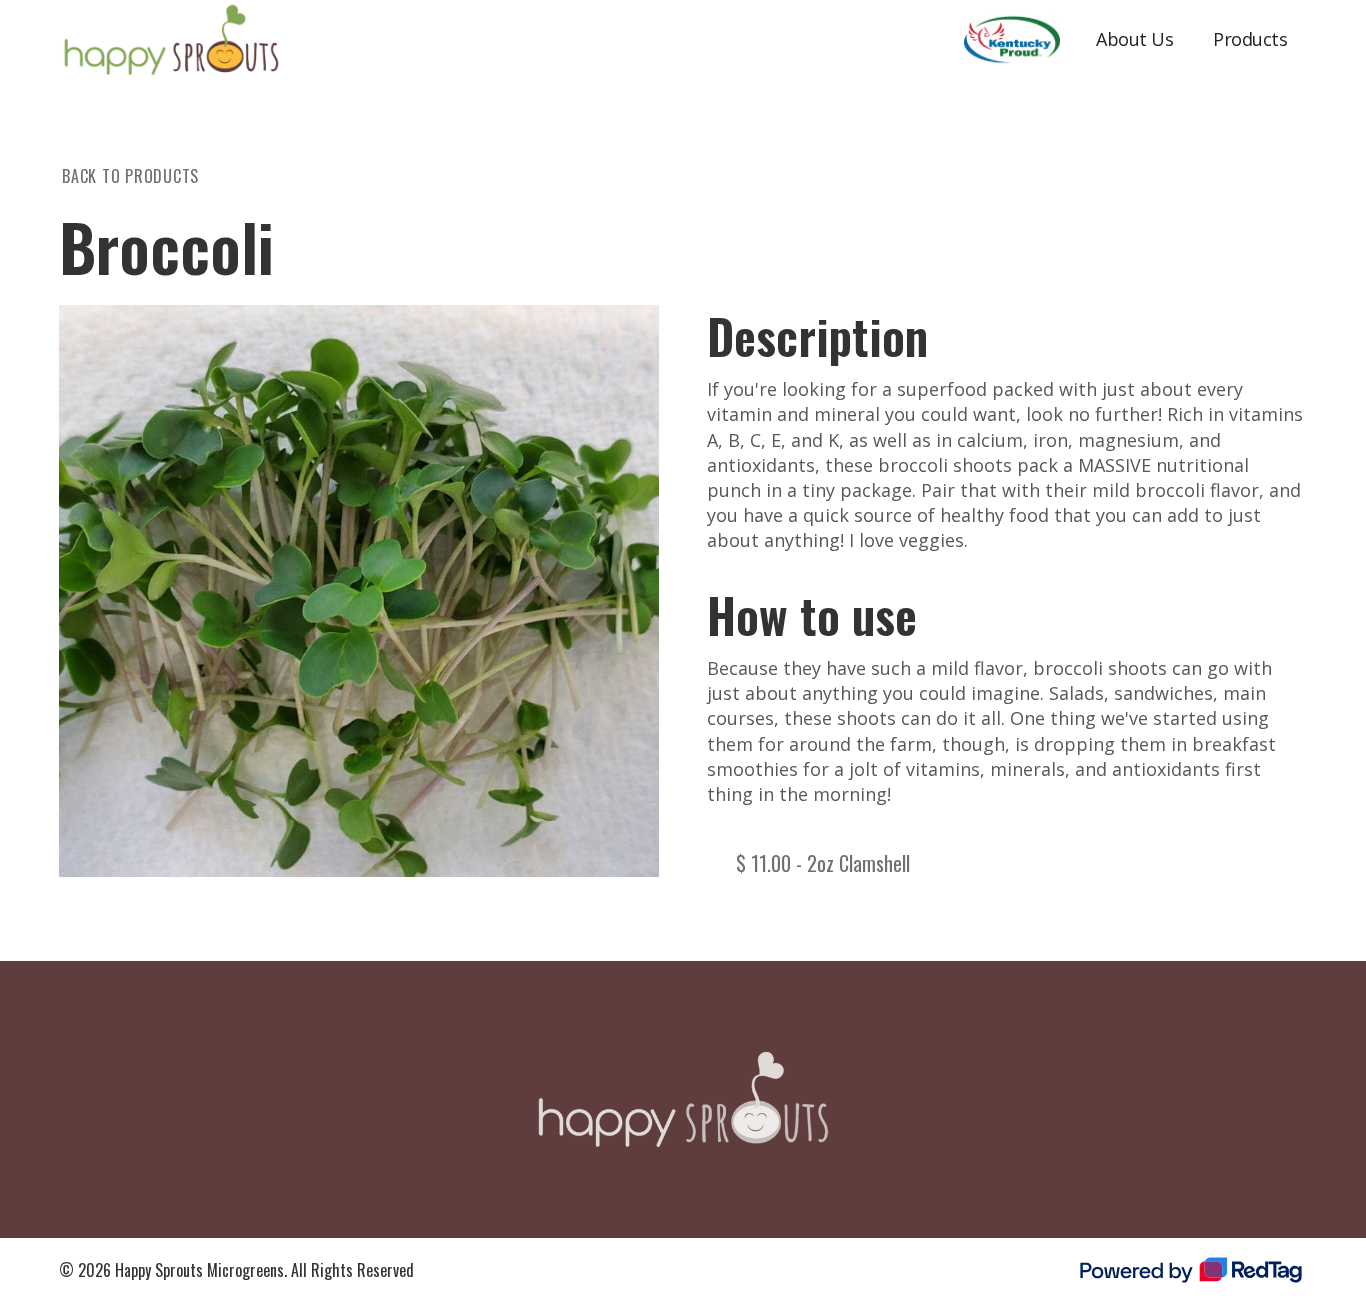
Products (1250, 39)
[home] (171, 40)
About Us (1134, 39)
